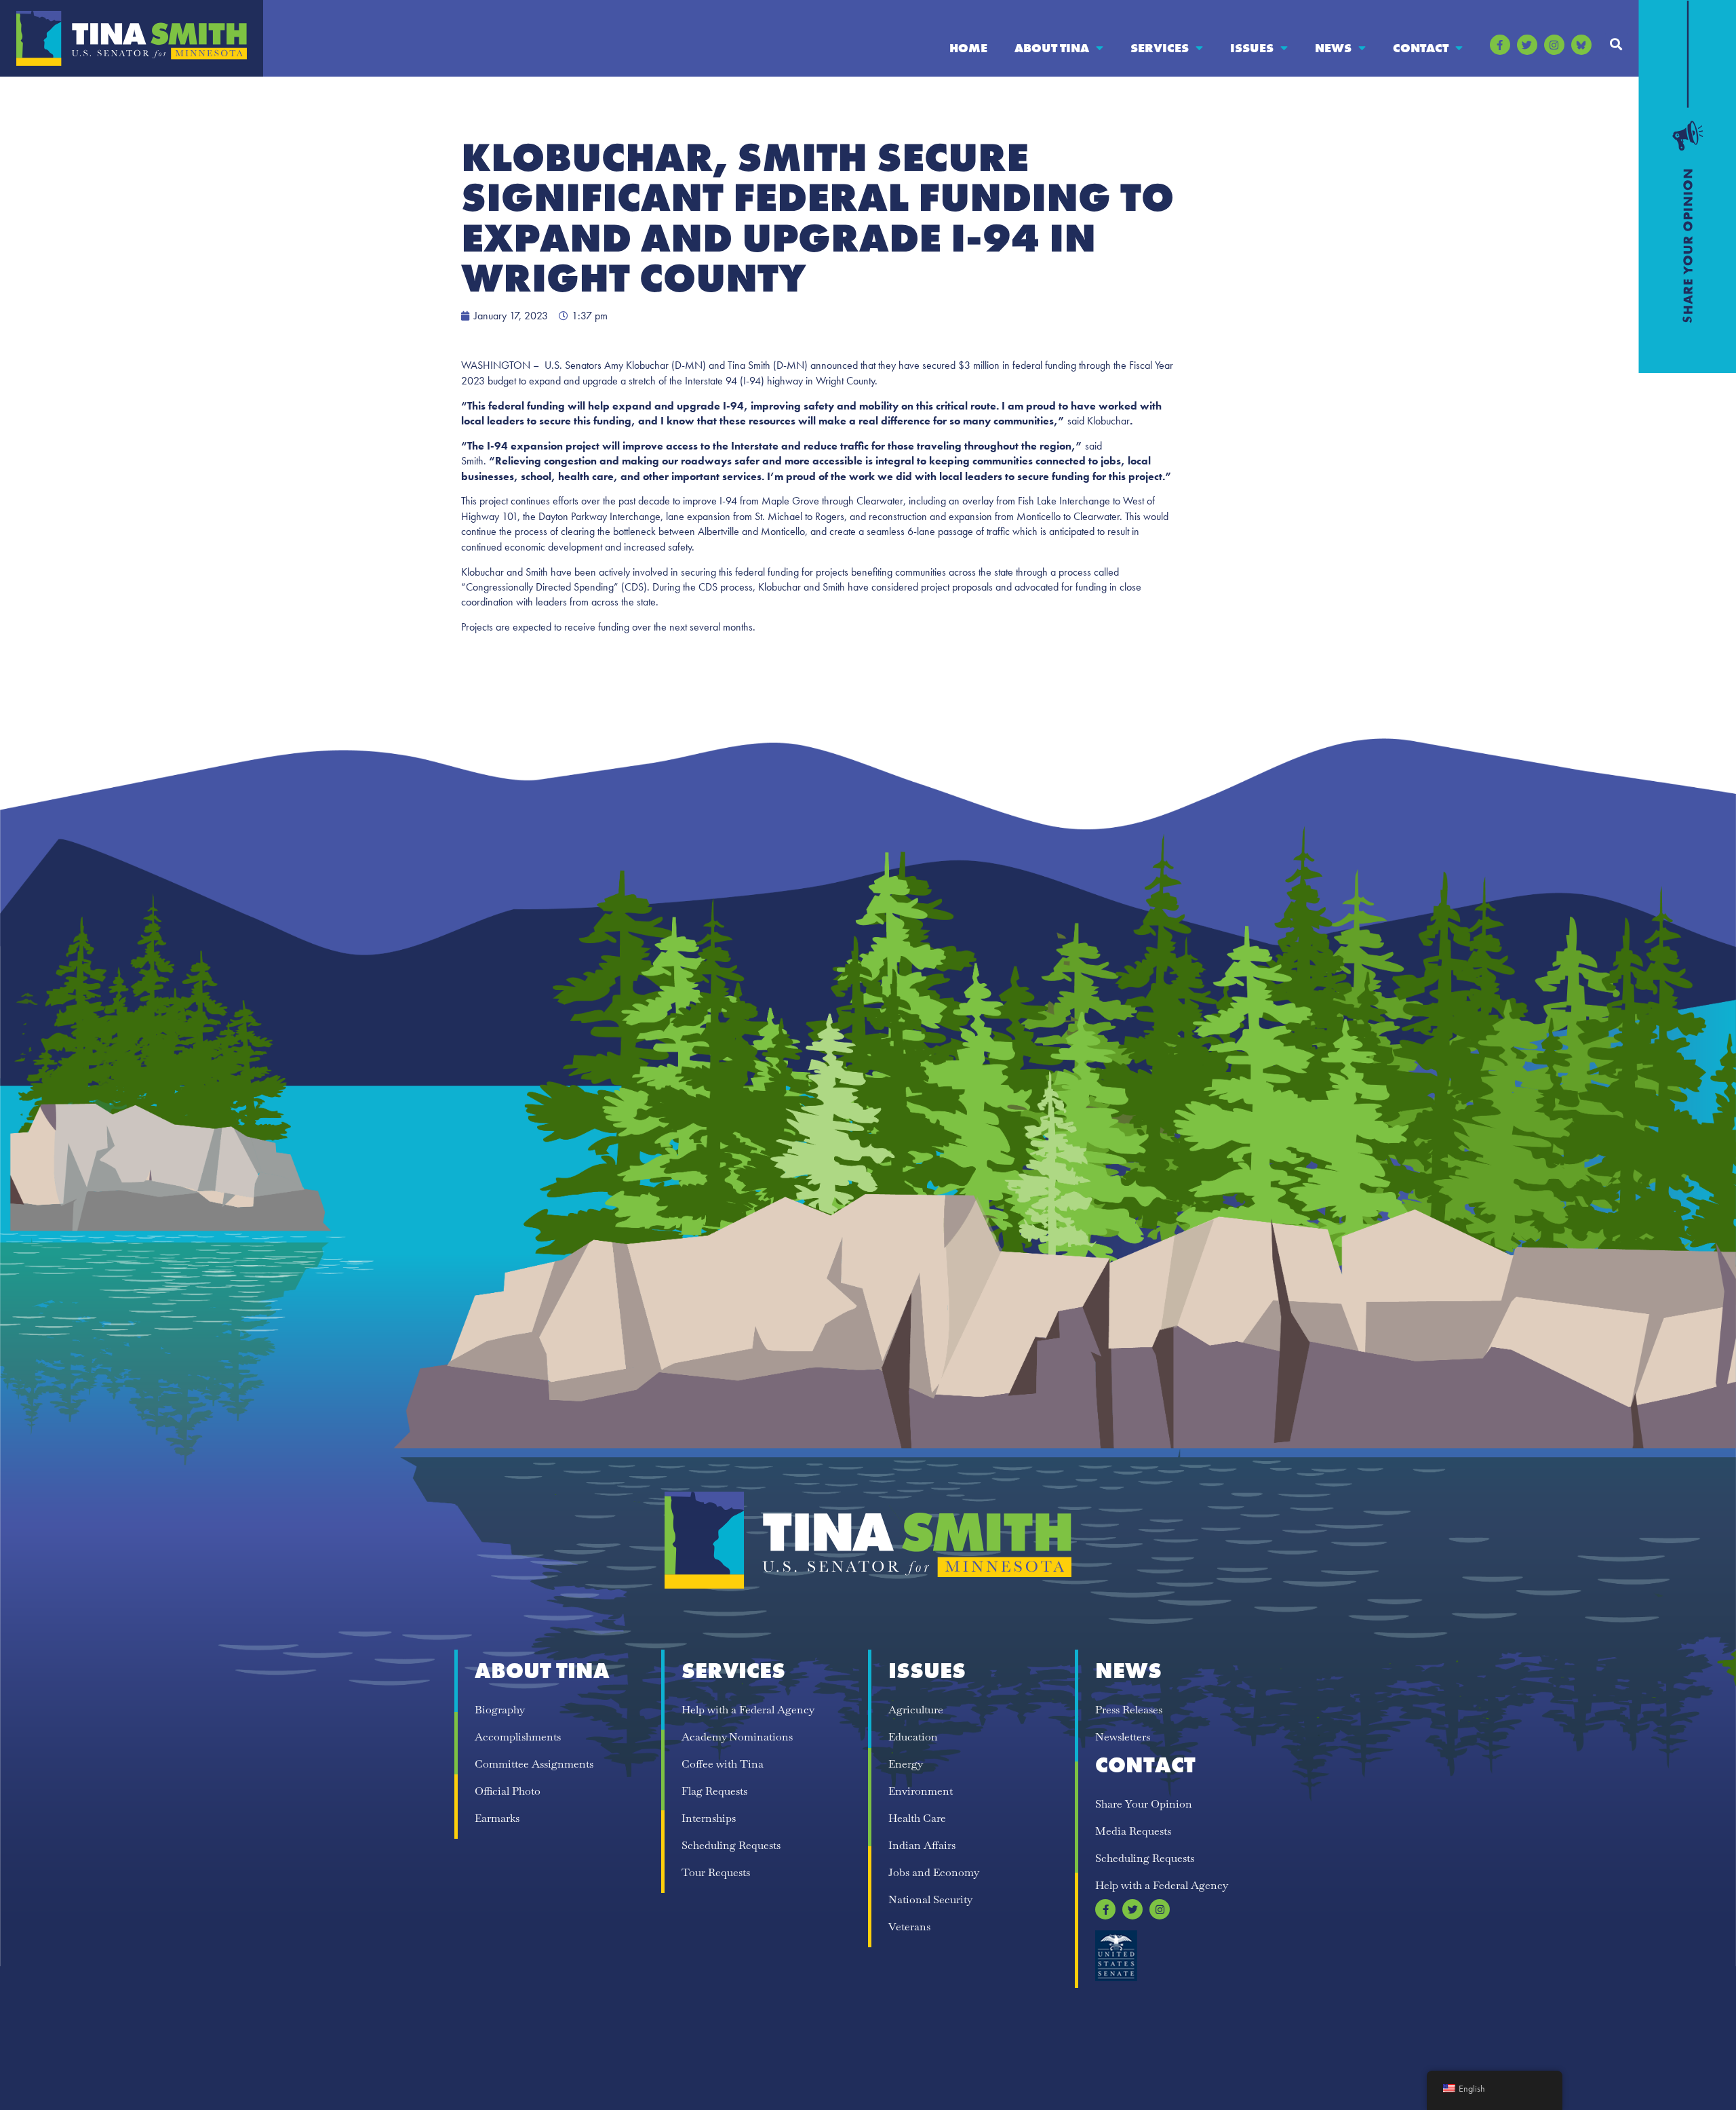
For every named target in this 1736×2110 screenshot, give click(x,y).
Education (913, 1737)
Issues (1252, 48)
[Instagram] (1554, 45)
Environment (921, 1791)
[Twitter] (1527, 45)
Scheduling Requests (731, 1845)
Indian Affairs (922, 1845)
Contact (1421, 48)
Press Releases (1129, 1710)
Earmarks (497, 1818)
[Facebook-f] (1500, 45)
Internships (709, 1818)
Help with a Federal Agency (748, 1710)
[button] (1616, 44)
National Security (930, 1899)
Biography (500, 1710)
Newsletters (1123, 1737)
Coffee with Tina (723, 1764)
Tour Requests (716, 1872)
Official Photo (508, 1791)
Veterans (909, 1927)
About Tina (1052, 48)
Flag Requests (714, 1791)
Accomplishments (518, 1737)
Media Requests (1133, 1831)
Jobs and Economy (934, 1872)
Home (968, 48)
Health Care (917, 1818)
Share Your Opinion (1144, 1804)
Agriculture (916, 1710)
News (1333, 48)
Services (1160, 48)
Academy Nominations (737, 1737)
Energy (906, 1764)
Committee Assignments (534, 1764)
